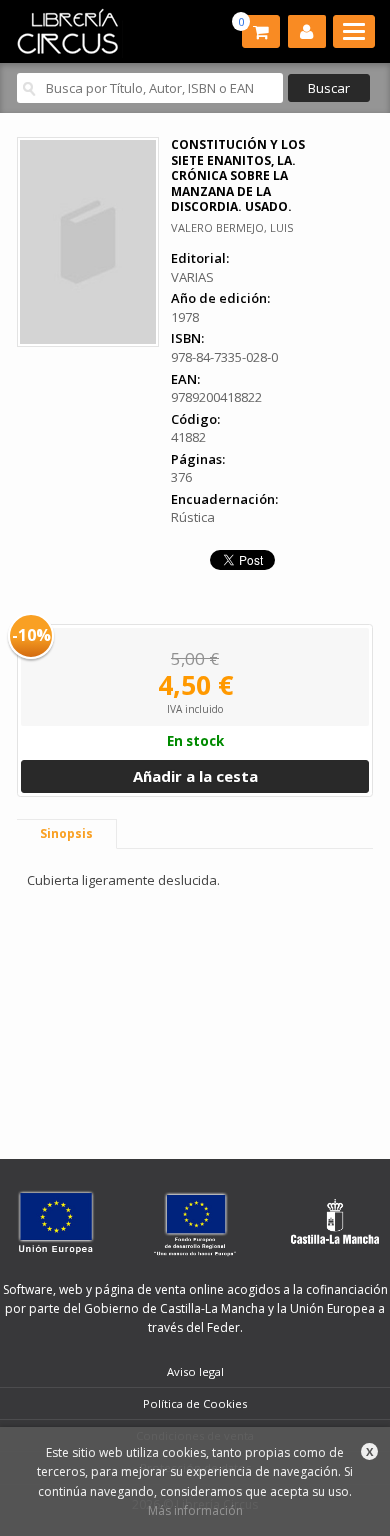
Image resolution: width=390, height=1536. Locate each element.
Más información (195, 1510)
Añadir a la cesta (195, 776)
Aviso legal (195, 1371)
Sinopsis (66, 833)
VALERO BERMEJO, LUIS (232, 227)
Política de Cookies (195, 1403)
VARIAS (192, 277)
